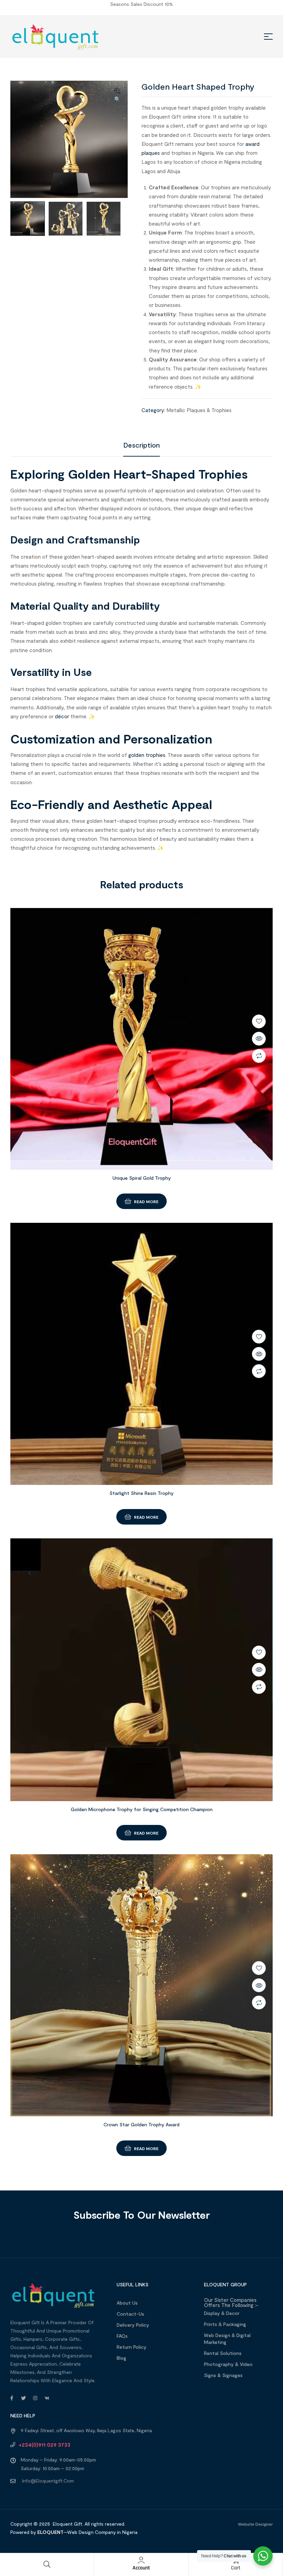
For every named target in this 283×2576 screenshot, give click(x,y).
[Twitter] (23, 2398)
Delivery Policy (133, 2325)
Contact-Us (130, 2314)
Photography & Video (228, 2364)
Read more (146, 1201)
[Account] (141, 2560)
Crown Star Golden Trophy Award (141, 2124)
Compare (259, 1056)
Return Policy (131, 2347)
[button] (117, 96)
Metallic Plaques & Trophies (199, 410)
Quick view (259, 1039)
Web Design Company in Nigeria (102, 2532)
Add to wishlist (259, 1021)
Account (141, 2568)
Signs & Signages (223, 2375)
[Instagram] (35, 2398)
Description (141, 445)
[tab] (141, 445)
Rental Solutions (223, 2353)
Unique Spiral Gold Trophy (142, 1178)
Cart (236, 2568)
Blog (121, 2358)
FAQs (122, 2336)
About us (127, 2303)
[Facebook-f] (12, 2398)
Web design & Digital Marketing (227, 2339)
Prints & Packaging (225, 2324)
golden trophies (147, 755)
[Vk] (47, 2398)
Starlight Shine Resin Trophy (141, 1493)
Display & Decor (222, 2313)
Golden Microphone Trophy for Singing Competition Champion (142, 1809)
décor (62, 716)
